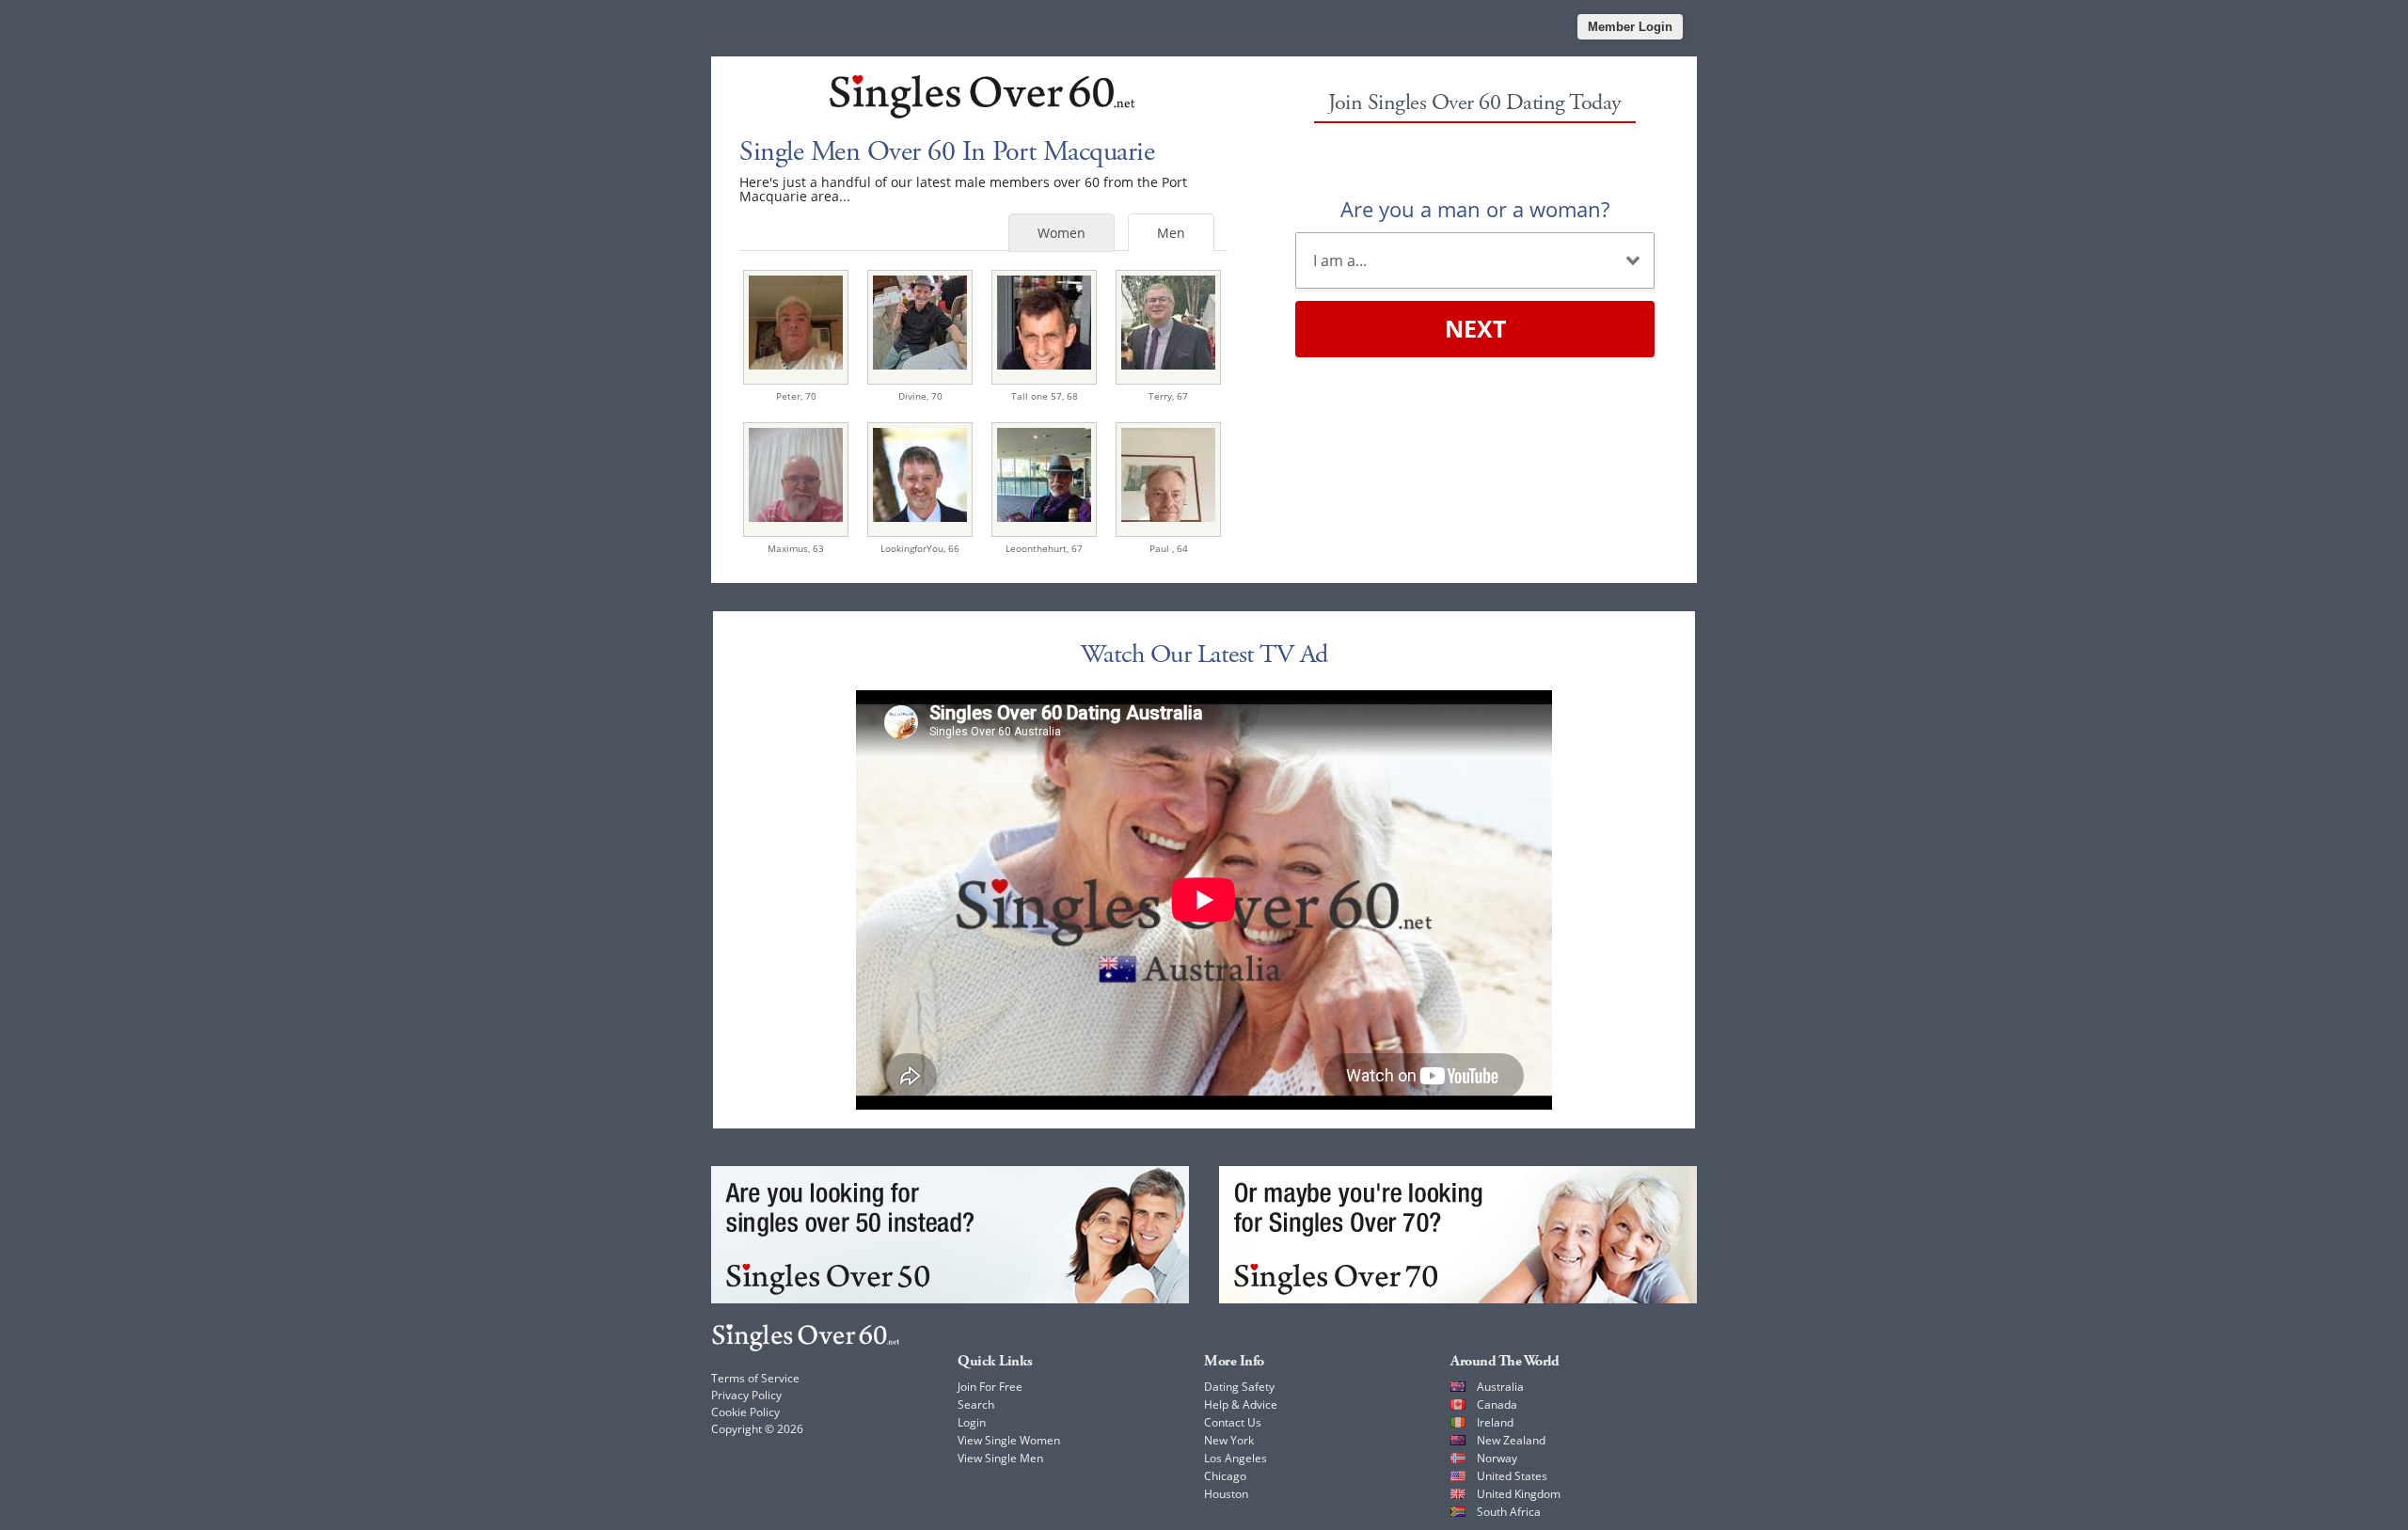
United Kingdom (1519, 1494)
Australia (1500, 1387)
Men (1171, 233)
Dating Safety (1239, 1387)
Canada (1497, 1404)
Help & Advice (1241, 1404)
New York (1229, 1440)
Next (1475, 328)
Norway (1497, 1458)
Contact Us (1233, 1422)
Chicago (1225, 1476)
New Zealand (1511, 1440)
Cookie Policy (745, 1412)
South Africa (1509, 1512)
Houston (1226, 1494)
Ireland (1495, 1422)
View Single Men (1000, 1458)
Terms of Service (755, 1378)
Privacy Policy (746, 1395)
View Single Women (1009, 1440)
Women (1061, 233)
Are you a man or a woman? (1475, 209)
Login (972, 1422)
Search (976, 1404)
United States (1512, 1476)
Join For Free (990, 1387)
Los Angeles (1236, 1458)
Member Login (1630, 27)
